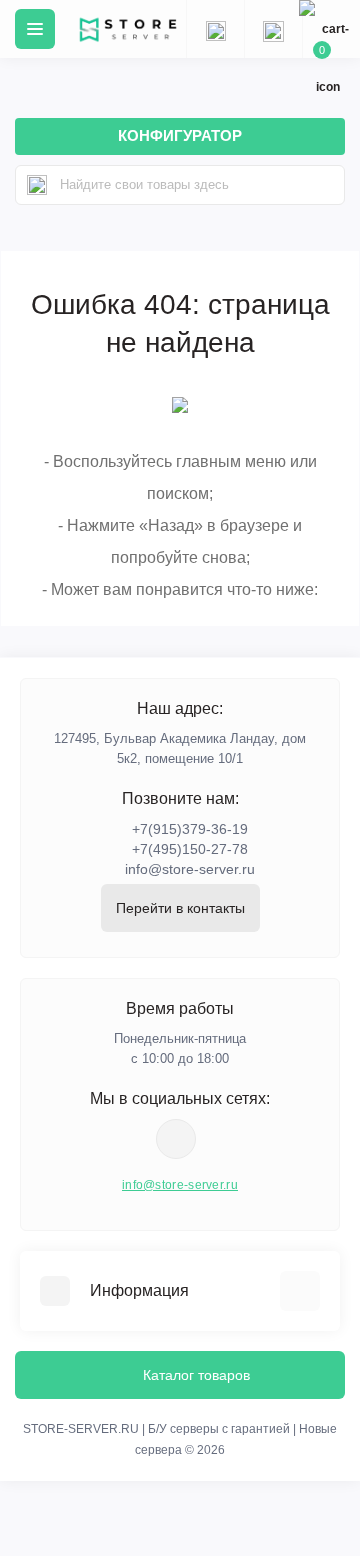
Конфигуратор (180, 135)
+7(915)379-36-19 (190, 829)
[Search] (37, 185)
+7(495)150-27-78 (190, 849)
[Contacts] (273, 29)
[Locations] (215, 29)
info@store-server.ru (190, 869)
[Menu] (35, 29)
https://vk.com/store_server (176, 1139)
